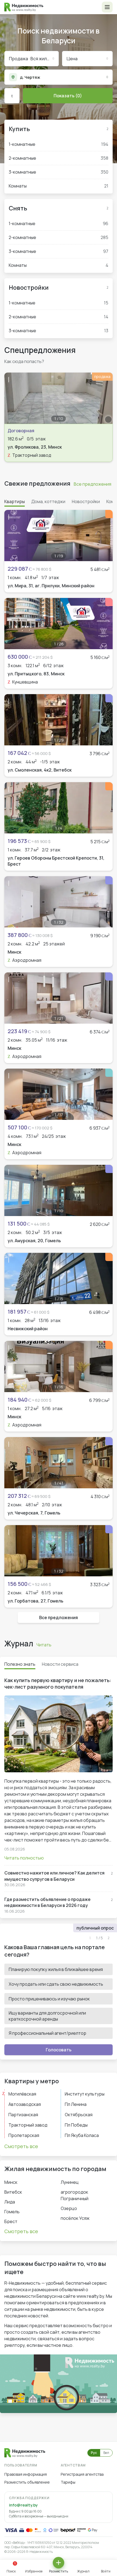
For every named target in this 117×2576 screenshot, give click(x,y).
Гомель (12, 2212)
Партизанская (23, 2115)
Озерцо (69, 2208)
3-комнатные (59, 172)
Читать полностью (24, 1858)
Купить (19, 129)
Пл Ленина (76, 2104)
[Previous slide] (11, 398)
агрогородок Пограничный (75, 2195)
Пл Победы (76, 2125)
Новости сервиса (60, 1664)
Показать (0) (68, 96)
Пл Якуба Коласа (82, 2135)
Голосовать (59, 2050)
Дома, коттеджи (48, 501)
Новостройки (29, 288)
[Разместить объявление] (59, 2563)
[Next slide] (106, 398)
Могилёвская (22, 2094)
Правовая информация (26, 2474)
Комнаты (59, 186)
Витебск (13, 2192)
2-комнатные (59, 158)
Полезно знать (20, 1664)
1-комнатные (59, 144)
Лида (10, 2202)
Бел (106, 2453)
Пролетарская (24, 2135)
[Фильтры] (12, 96)
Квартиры (15, 501)
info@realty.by (23, 2505)
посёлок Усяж (75, 2218)
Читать (44, 1645)
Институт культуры (85, 2094)
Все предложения (93, 484)
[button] (107, 7)
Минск (11, 2182)
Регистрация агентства (82, 2474)
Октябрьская (79, 2115)
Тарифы (68, 2482)
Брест (11, 2221)
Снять (18, 208)
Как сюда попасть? (24, 361)
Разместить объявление (27, 2482)
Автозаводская (25, 2104)
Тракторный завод (28, 2125)
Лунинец (70, 2182)
